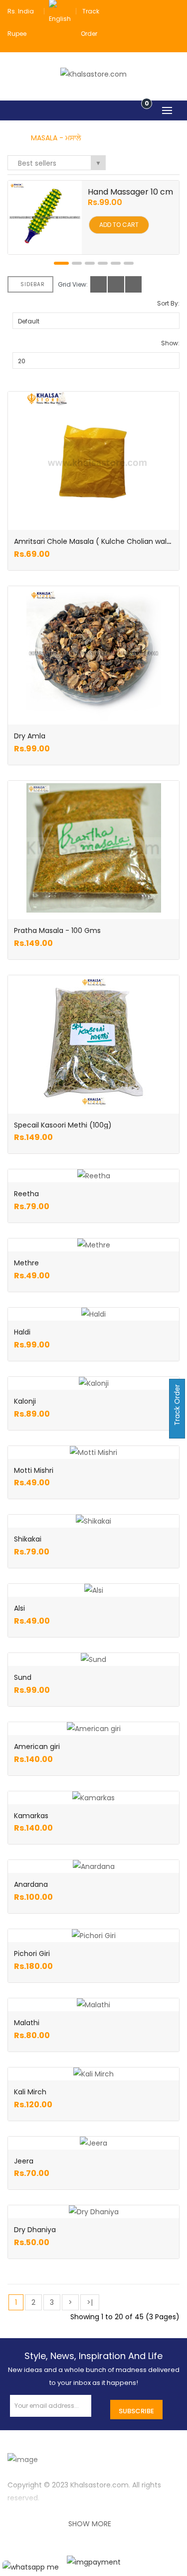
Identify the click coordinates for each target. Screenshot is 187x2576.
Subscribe (136, 2411)
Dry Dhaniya (35, 2230)
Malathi (27, 2023)
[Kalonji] (94, 1383)
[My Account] (174, 11)
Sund (23, 1677)
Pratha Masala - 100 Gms (57, 930)
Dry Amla (30, 736)
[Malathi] (93, 2005)
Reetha (26, 1194)
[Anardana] (94, 1866)
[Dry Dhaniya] (94, 2212)
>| (90, 2302)
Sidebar (33, 284)
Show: (170, 343)
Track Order (177, 1406)
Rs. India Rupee (21, 22)
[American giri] (94, 1729)
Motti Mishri (34, 1470)
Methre (26, 1263)
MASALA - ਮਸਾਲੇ (56, 138)
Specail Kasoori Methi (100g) (63, 1125)
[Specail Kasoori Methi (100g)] (94, 1042)
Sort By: (168, 303)
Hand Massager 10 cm (130, 192)
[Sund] (93, 1659)
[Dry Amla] (94, 653)
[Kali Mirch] (93, 2074)
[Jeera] (93, 2143)
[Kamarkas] (93, 1798)
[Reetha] (94, 1176)
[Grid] (98, 284)
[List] (116, 284)
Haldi (22, 1332)
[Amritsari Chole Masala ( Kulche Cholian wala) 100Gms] (94, 459)
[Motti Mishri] (93, 1452)
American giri (37, 1747)
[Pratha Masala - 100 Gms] (94, 848)
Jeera (24, 2161)
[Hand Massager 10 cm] (45, 217)
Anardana (31, 1884)
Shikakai (28, 1539)
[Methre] (94, 1245)
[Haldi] (93, 1314)
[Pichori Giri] (94, 1936)
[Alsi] (94, 1590)
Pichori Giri (32, 1954)
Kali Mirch (30, 2092)
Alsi (19, 1608)
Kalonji (25, 1401)
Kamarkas (31, 1816)
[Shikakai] (93, 1521)
